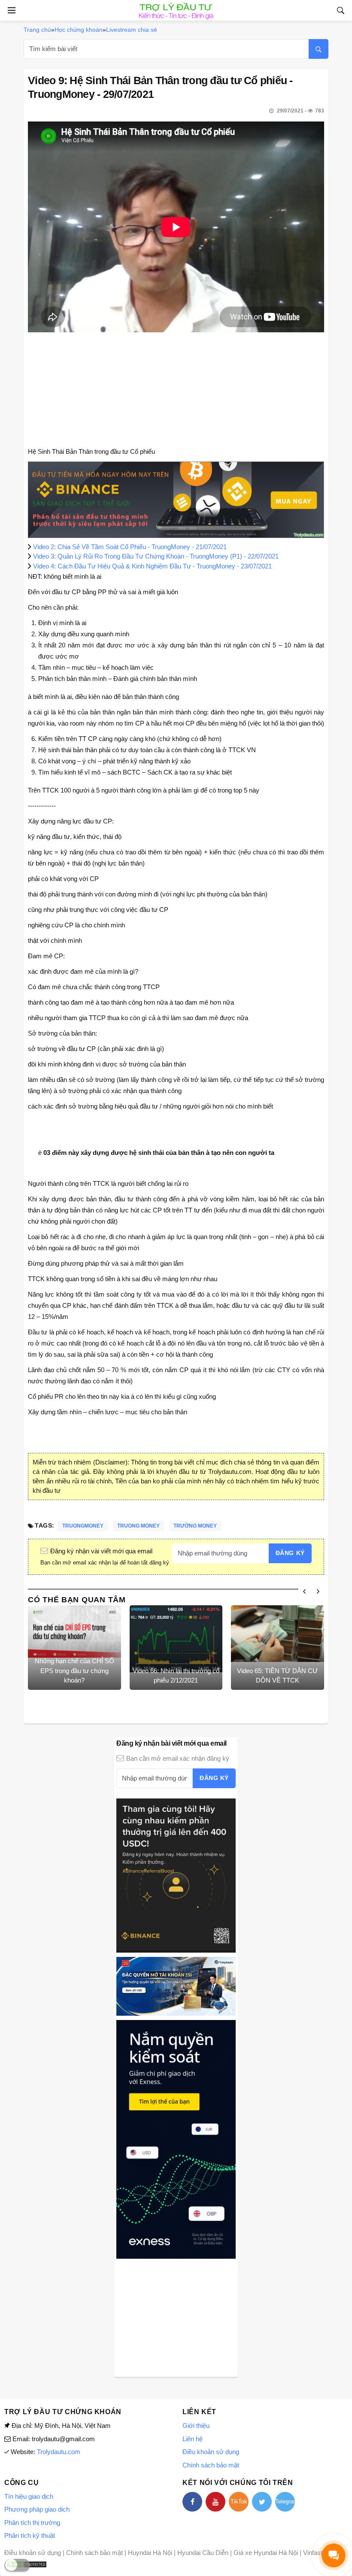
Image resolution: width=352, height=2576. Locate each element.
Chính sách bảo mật (211, 2465)
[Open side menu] (10, 10)
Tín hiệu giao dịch (29, 2496)
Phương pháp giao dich (37, 2509)
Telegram (285, 2502)
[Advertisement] (176, 2317)
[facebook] (192, 2502)
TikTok (239, 2502)
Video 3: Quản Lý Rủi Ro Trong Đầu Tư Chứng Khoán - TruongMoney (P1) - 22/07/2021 (156, 556)
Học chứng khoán (79, 30)
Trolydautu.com (59, 2452)
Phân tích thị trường (32, 2523)
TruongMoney (83, 1526)
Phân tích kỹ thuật (30, 2535)
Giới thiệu (196, 2426)
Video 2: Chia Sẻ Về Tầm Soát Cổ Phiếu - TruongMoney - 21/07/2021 (130, 547)
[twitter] (262, 2502)
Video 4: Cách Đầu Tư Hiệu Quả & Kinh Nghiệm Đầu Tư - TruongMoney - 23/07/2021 (152, 566)
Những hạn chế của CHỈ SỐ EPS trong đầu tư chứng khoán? (74, 1671)
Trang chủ (37, 30)
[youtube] (215, 2502)
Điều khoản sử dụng (211, 2452)
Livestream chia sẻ (132, 30)
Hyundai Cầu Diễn (203, 2553)
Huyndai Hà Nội (150, 2553)
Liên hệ (193, 2439)
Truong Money (138, 1526)
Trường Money (195, 1526)
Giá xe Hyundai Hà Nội (266, 2553)
